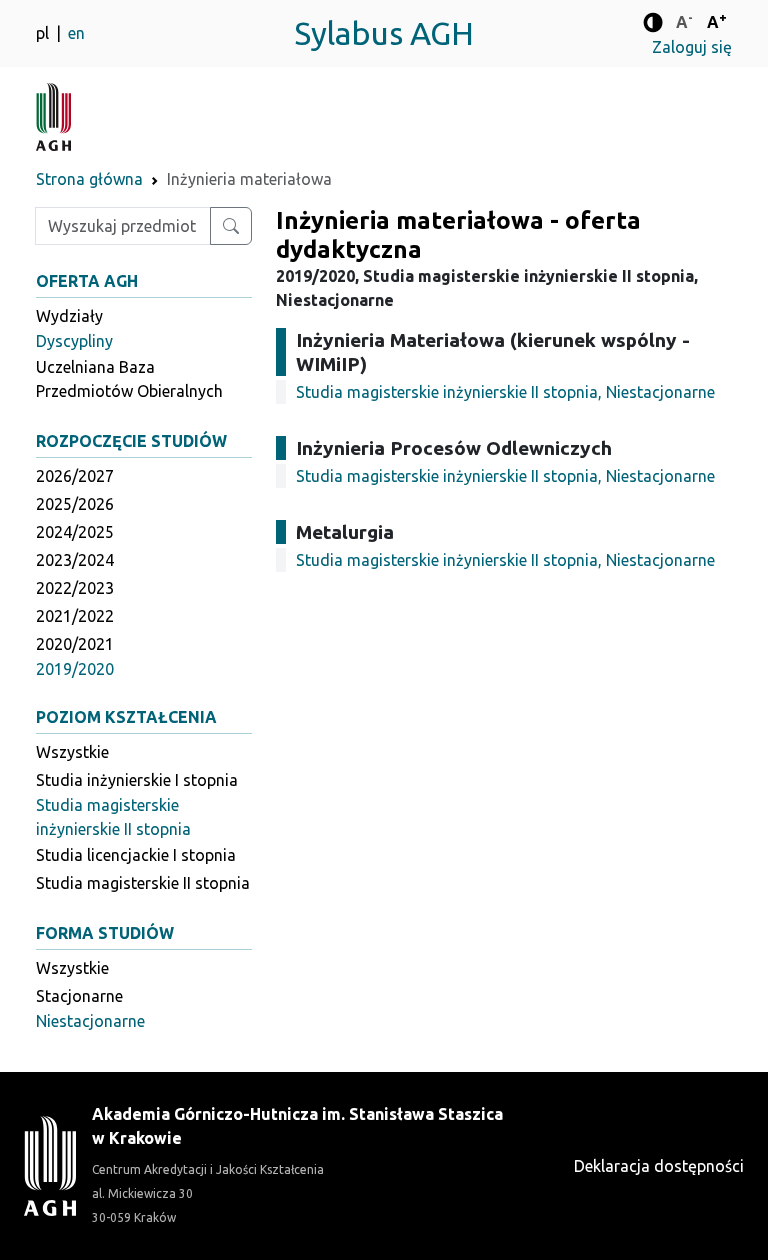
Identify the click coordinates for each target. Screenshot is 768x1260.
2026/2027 (75, 476)
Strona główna (89, 179)
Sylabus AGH (384, 33)
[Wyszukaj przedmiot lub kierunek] (231, 226)
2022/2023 (75, 588)
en (76, 33)
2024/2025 (75, 532)
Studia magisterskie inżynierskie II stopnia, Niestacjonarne (505, 392)
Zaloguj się (692, 47)
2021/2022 (75, 616)
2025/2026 (75, 504)
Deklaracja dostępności (659, 1166)
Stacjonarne (79, 996)
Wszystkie (72, 752)
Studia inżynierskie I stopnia (137, 780)
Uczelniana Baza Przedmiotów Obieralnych (129, 379)
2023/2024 (75, 560)
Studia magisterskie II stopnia (143, 883)
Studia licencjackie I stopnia (136, 855)
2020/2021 (75, 644)
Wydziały (69, 316)
